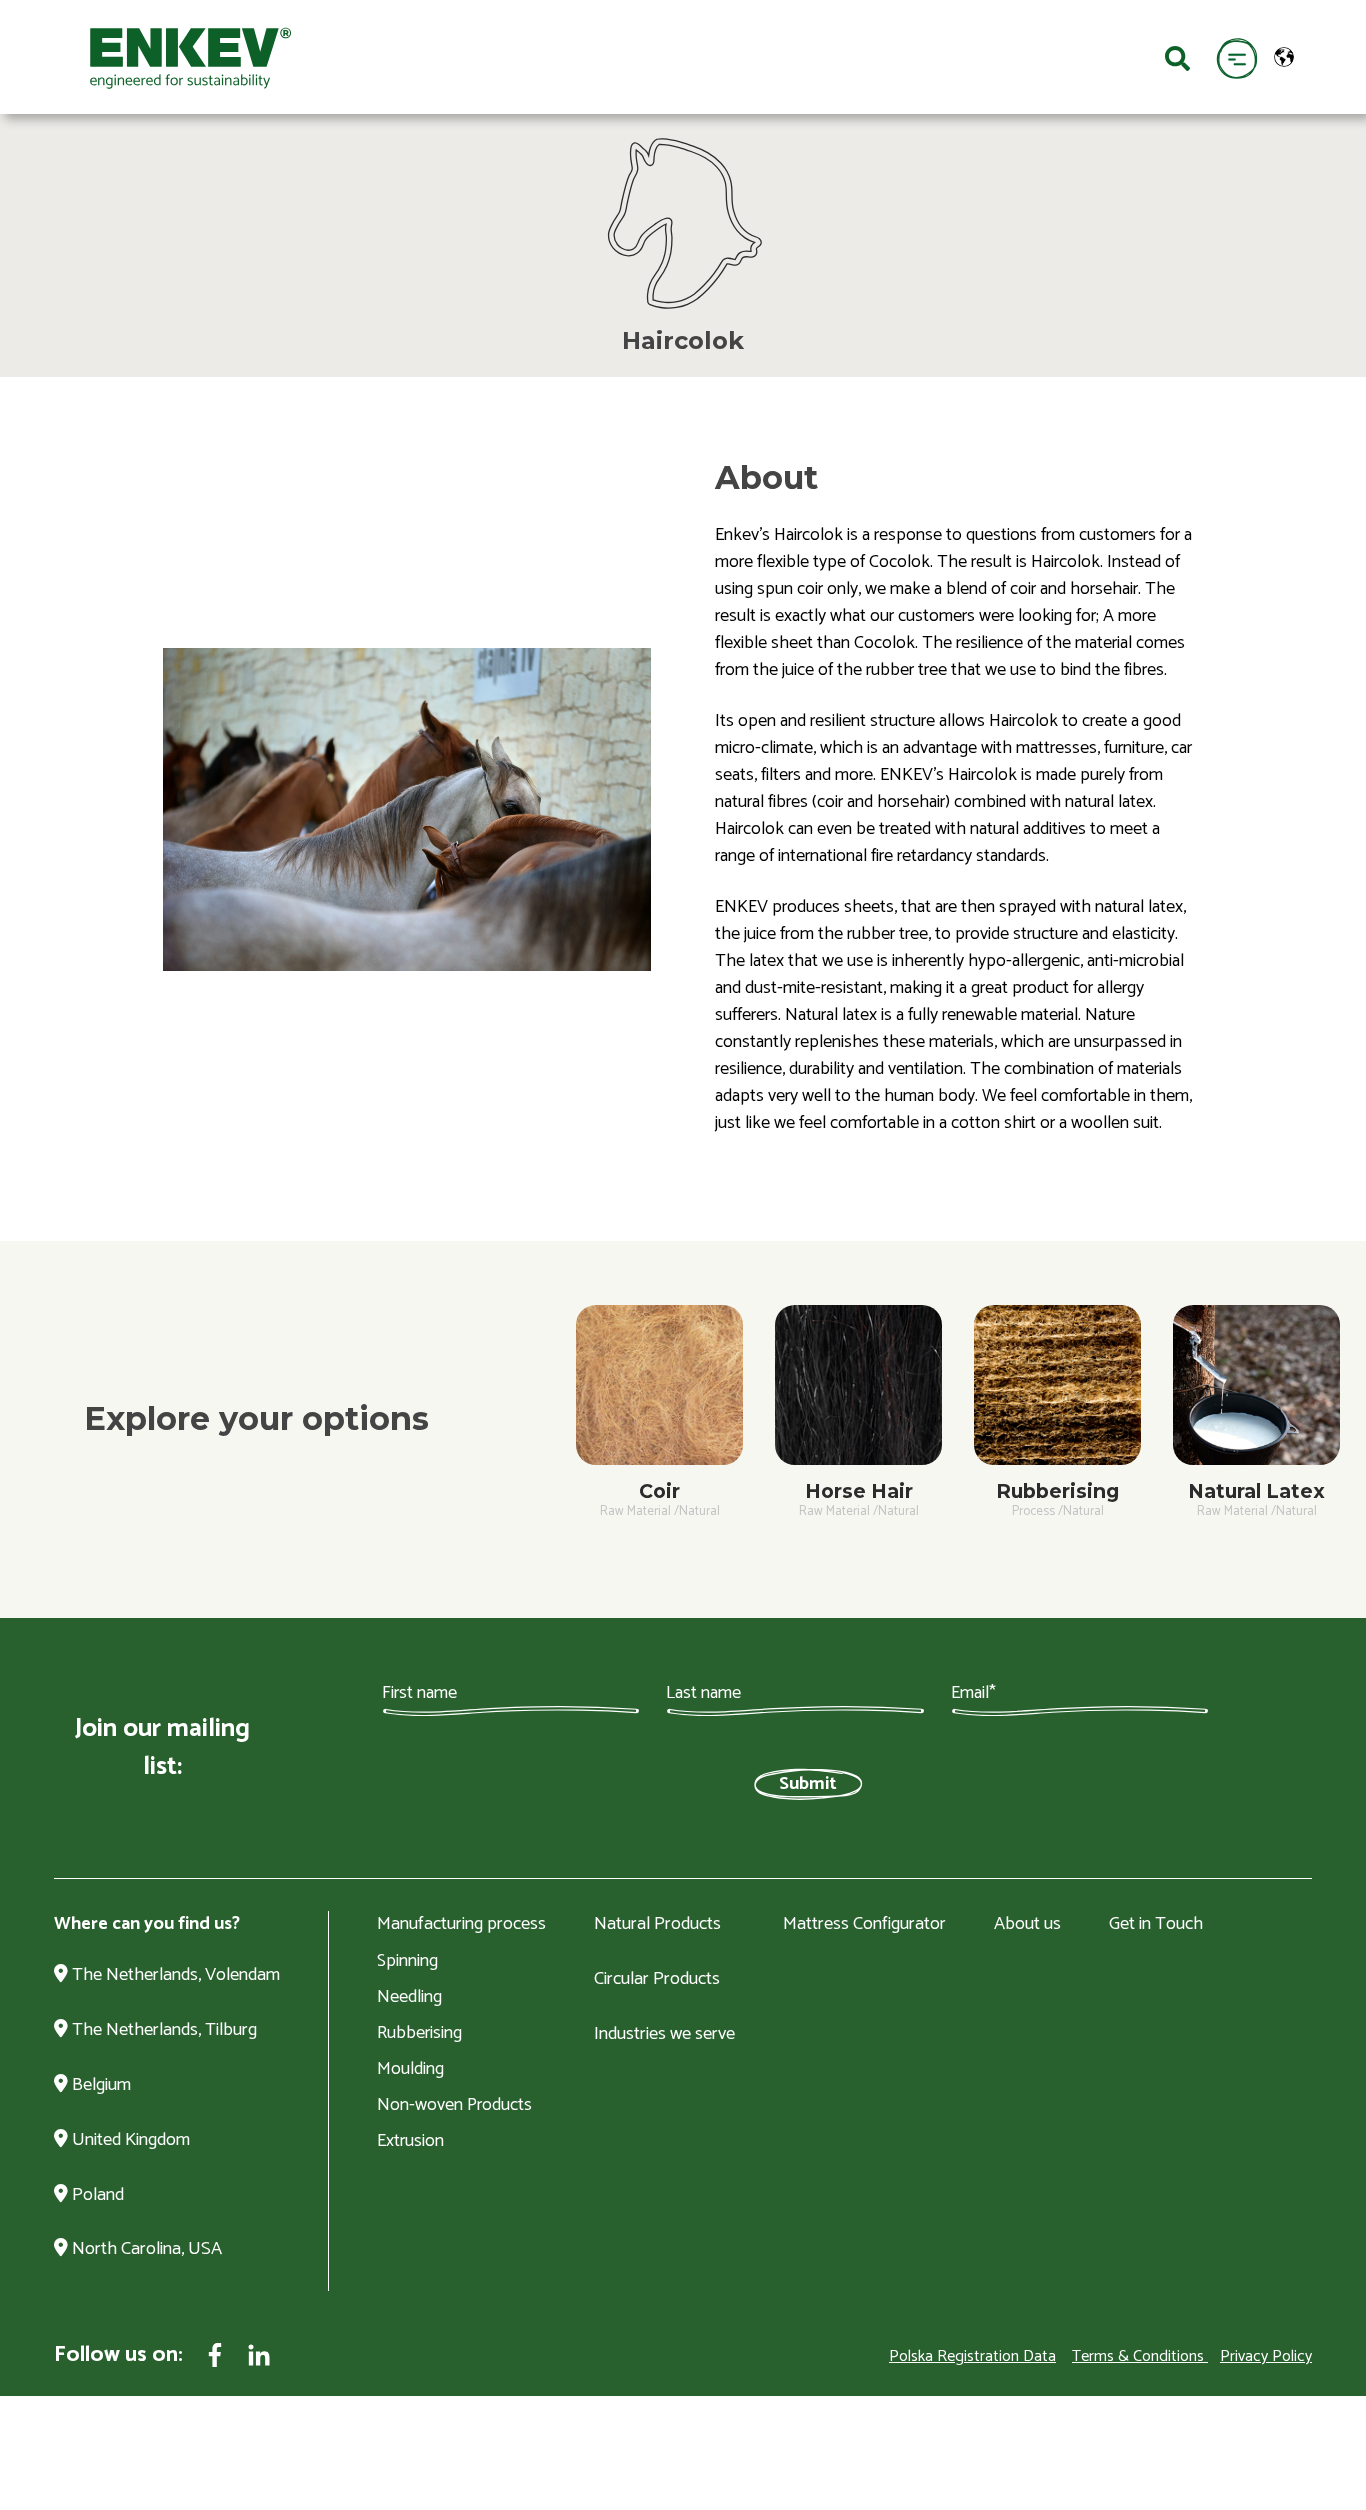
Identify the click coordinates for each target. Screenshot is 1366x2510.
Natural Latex (1256, 1491)
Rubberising (1057, 1491)
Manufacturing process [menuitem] (461, 1925)
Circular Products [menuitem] (657, 1980)
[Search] (1177, 57)
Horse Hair (859, 1491)
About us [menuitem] (1027, 1925)
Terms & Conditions (1138, 2356)
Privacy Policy (1266, 2356)
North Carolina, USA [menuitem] (145, 2250)
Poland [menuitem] (96, 2196)
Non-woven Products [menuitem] (454, 2105)
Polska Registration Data (972, 2356)
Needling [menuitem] (409, 1997)
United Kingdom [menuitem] (129, 2141)
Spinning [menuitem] (407, 1961)
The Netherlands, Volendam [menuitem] (174, 1976)
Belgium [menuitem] (99, 2086)
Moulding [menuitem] (410, 2069)
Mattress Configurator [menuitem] (864, 1925)
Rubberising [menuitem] (419, 2033)
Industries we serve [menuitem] (664, 2035)
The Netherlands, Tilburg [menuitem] (162, 2031)
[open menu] (1236, 57)
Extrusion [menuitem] (410, 2141)
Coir (659, 1491)
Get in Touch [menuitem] (1156, 1925)
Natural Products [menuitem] (657, 1925)
